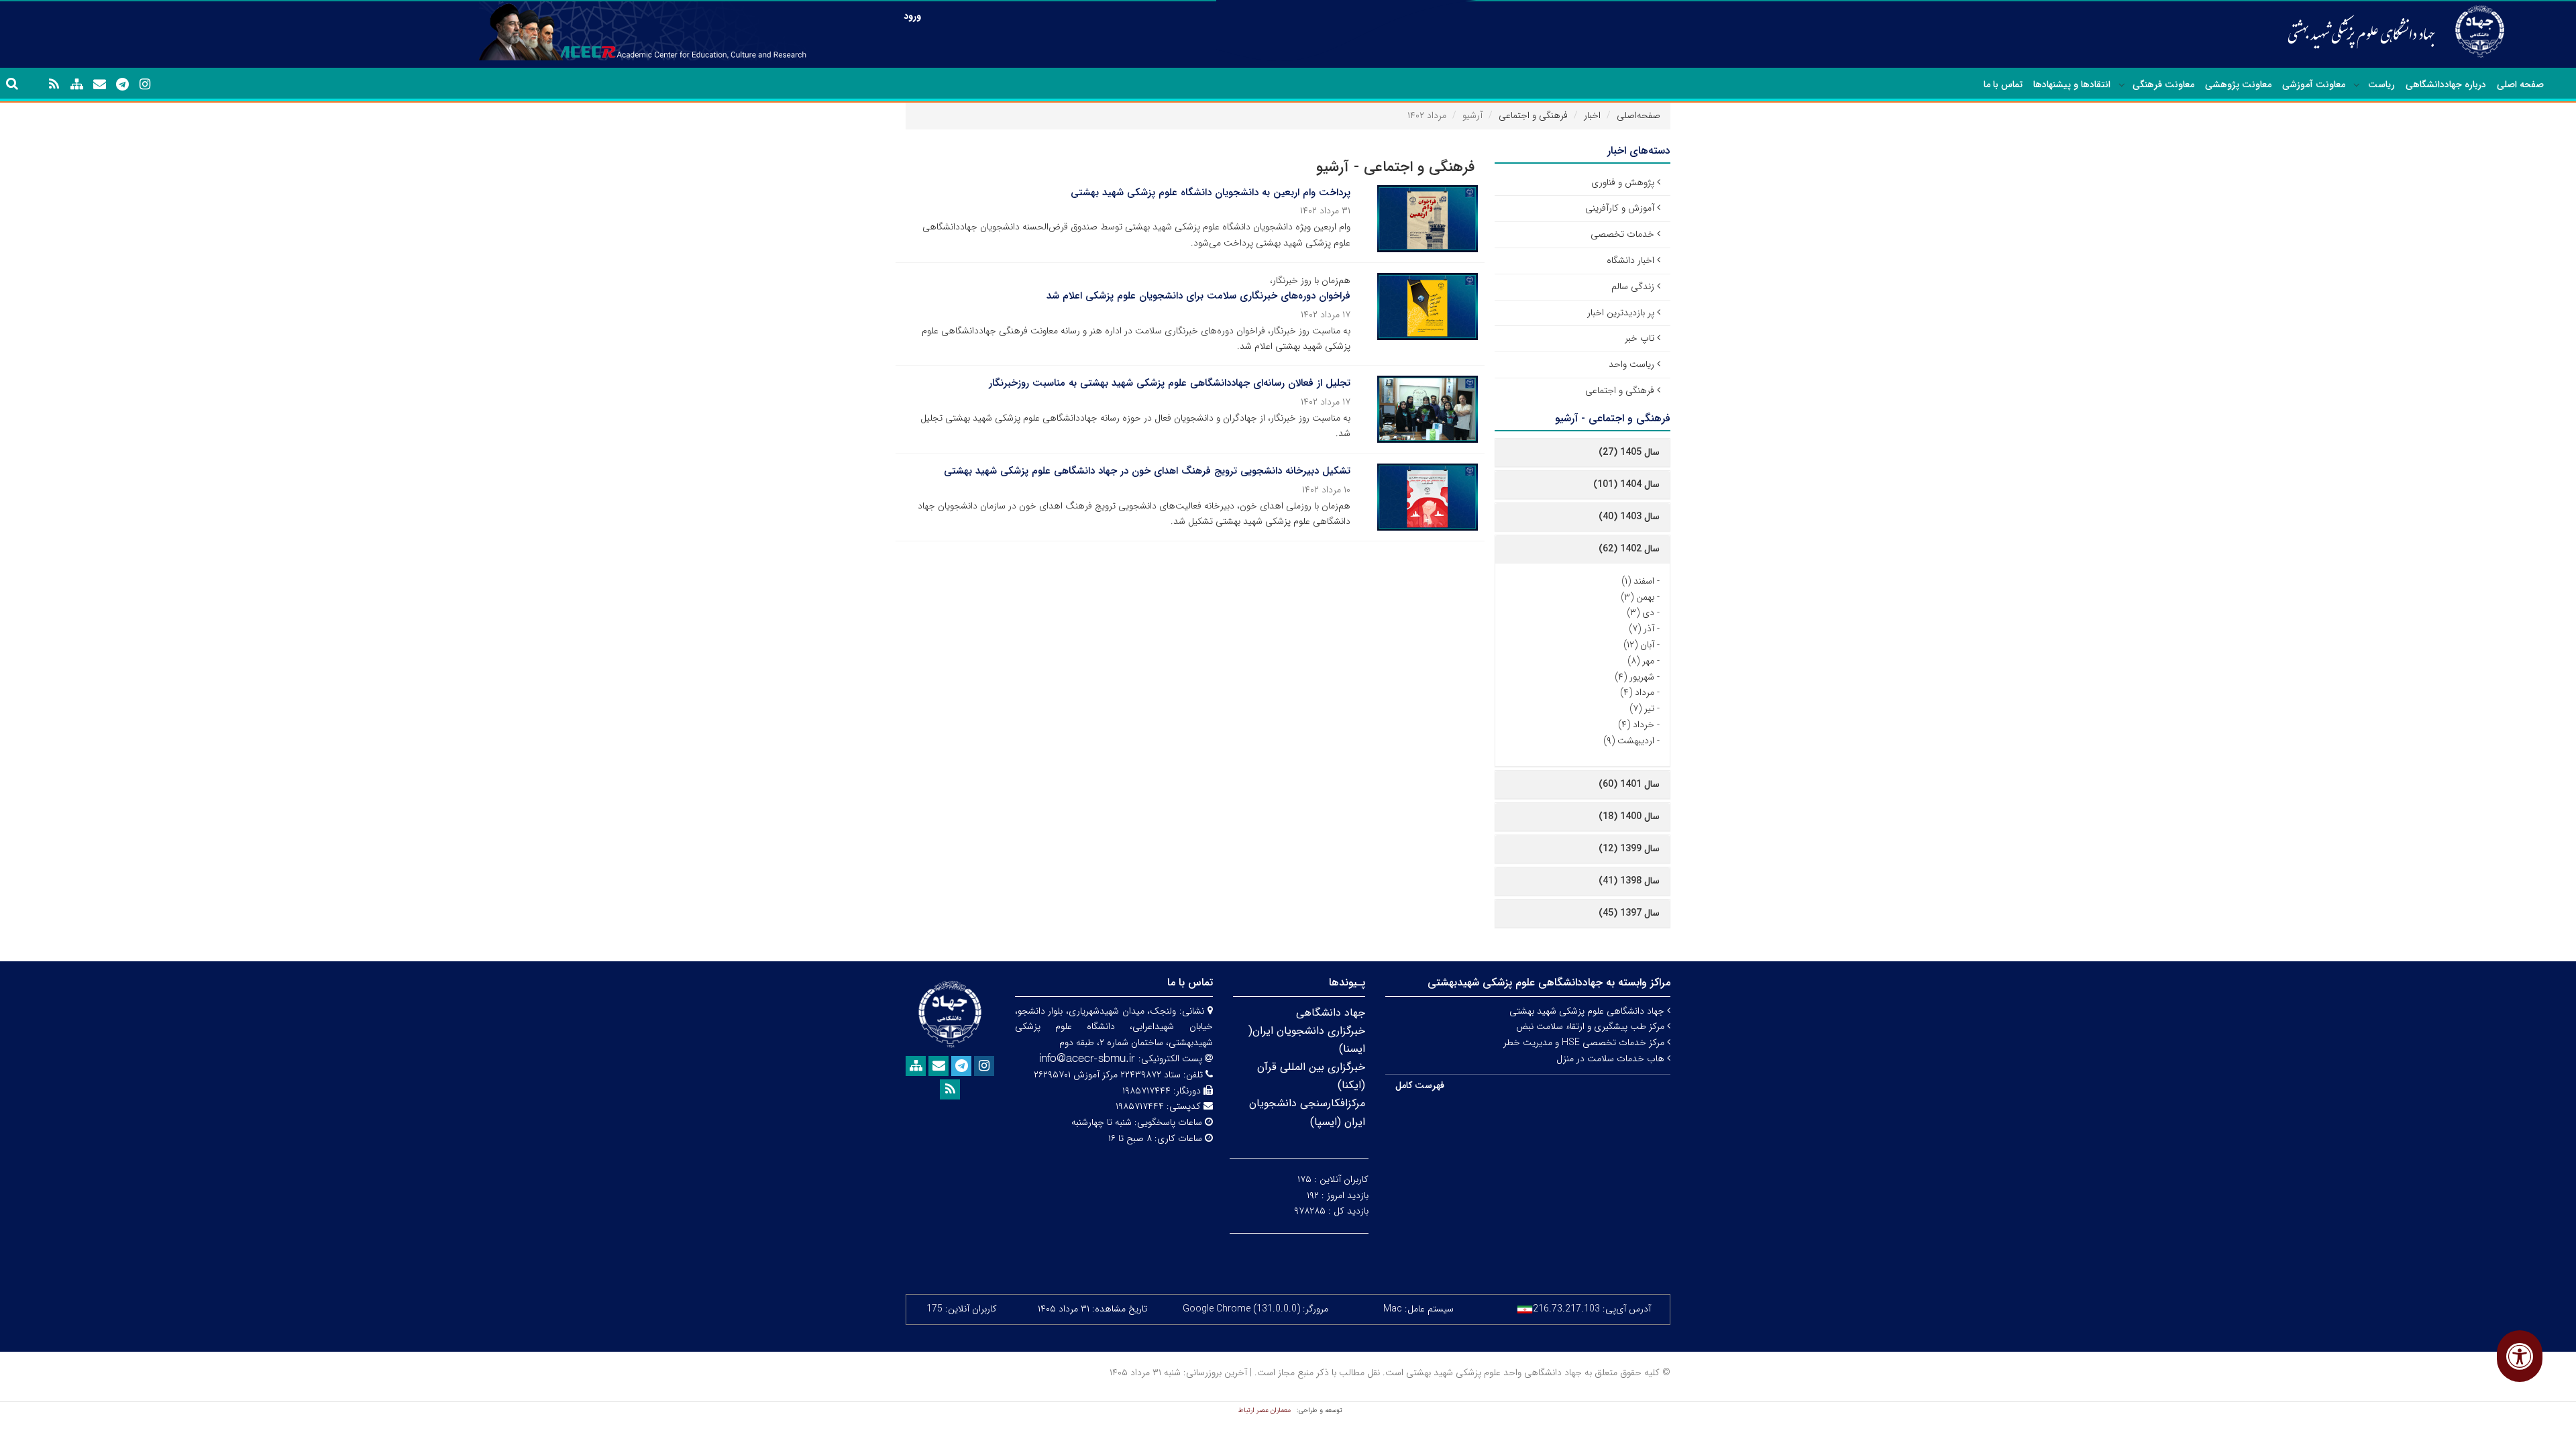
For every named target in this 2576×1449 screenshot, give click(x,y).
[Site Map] (76, 85)
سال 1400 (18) (1629, 816)
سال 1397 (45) (1629, 913)
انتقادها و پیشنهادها (2072, 85)
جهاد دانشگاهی (1331, 1013)
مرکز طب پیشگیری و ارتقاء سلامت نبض (1592, 1026)
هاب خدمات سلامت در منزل (1612, 1059)
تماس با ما (2003, 85)
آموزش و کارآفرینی (1620, 208)
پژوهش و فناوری (1623, 182)
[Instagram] (145, 85)
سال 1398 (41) (1629, 881)
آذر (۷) (1642, 629)
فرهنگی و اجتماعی (1533, 115)
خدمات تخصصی (1622, 234)
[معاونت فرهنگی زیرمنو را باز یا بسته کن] (2122, 85)
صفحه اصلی (2520, 85)
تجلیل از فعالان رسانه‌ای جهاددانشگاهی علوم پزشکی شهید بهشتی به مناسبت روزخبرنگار (1170, 383)
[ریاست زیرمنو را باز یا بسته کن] (2357, 85)
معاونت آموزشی (2314, 85)
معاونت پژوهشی (2238, 85)
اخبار (1592, 115)
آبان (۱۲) (1639, 645)
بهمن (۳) (1638, 597)
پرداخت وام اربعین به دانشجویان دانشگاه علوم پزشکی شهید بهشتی (1211, 193)
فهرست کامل (1420, 1085)
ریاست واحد (1631, 364)
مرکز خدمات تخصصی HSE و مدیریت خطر (1585, 1042)
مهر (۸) (1641, 661)
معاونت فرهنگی (2163, 85)
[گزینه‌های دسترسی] (2520, 1356)
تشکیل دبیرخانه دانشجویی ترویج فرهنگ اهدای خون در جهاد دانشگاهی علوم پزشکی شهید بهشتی (1147, 471)
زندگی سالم (1633, 286)
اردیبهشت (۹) (1629, 741)
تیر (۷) (1642, 708)
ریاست (2381, 85)
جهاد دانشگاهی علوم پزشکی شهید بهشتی (1588, 1011)
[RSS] (54, 85)
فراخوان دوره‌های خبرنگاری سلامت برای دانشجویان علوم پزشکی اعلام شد (1198, 296)
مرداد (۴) (1637, 692)
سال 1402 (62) (1629, 549)
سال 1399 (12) (1629, 849)
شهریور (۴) (1634, 677)
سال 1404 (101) (1626, 484)
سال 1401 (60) (1629, 784)
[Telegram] (122, 85)
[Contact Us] (99, 85)
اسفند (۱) (1638, 581)
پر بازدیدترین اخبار (1621, 313)
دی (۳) (1641, 612)
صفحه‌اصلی (1639, 115)
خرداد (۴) (1636, 724)
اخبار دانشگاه (1630, 260)
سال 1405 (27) (1629, 452)
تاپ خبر (1640, 338)
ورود (912, 16)
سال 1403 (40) (1629, 517)
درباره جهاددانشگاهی (2446, 85)
